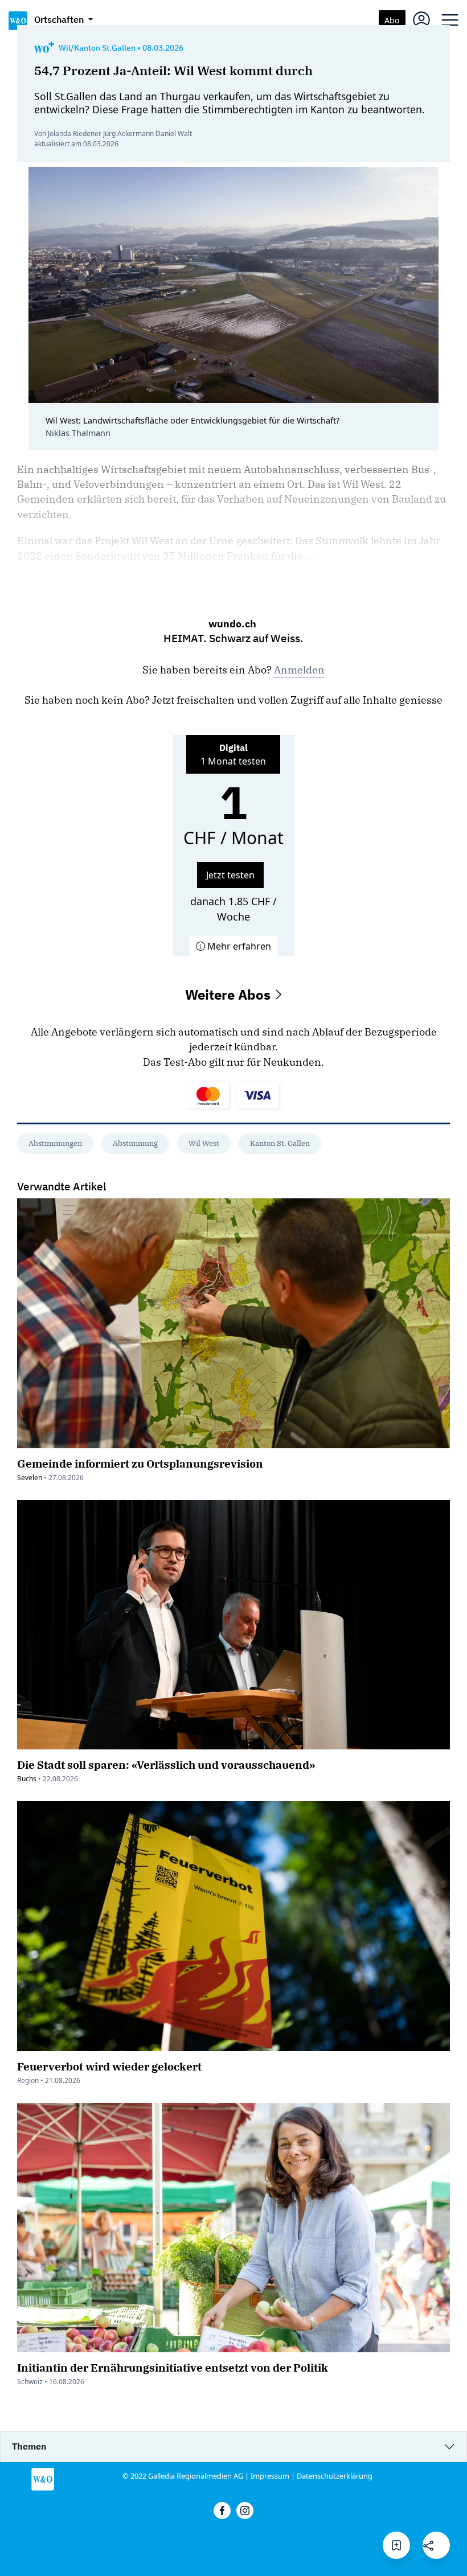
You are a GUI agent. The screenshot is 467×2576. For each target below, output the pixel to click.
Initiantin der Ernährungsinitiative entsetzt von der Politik (173, 2367)
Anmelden (299, 670)
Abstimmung (135, 1143)
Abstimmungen (55, 1143)
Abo (392, 20)
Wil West (204, 1143)
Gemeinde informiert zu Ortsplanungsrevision (140, 1463)
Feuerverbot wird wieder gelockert (109, 2066)
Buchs (27, 1779)
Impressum (270, 2476)
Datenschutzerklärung (335, 2476)
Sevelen (30, 1478)
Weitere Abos (230, 995)
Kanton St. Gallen (280, 1143)
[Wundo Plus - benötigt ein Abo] (44, 48)
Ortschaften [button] (60, 19)
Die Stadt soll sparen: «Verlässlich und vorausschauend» (166, 1764)
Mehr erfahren (238, 946)
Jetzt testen (230, 875)
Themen (29, 2446)
